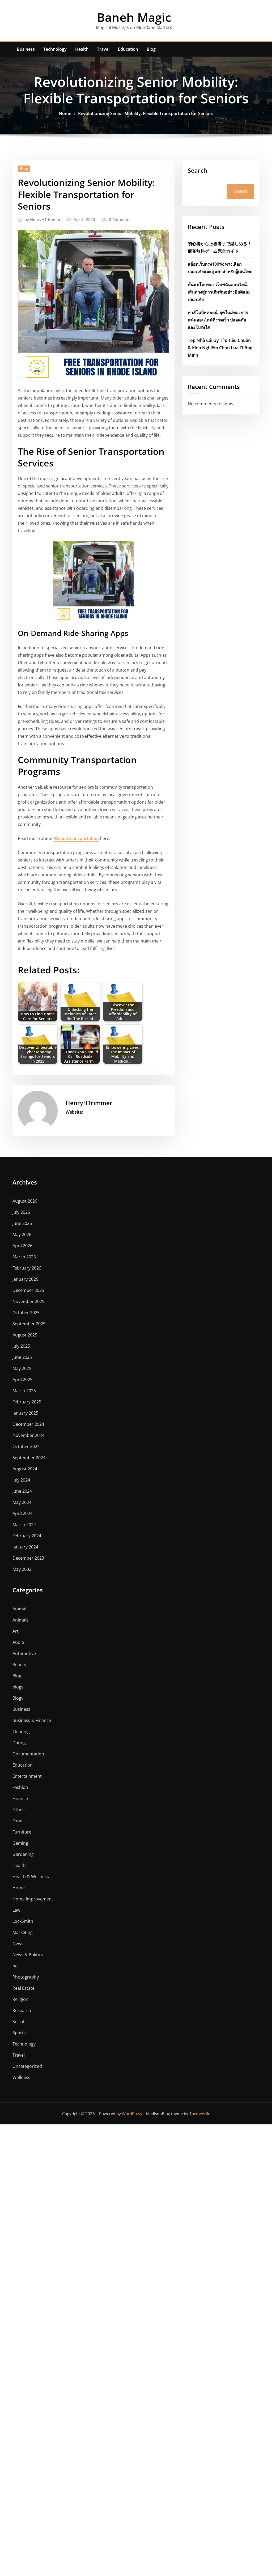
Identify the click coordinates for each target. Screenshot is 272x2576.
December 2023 (28, 1558)
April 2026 (22, 1246)
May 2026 (22, 1234)
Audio (18, 1642)
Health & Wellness (31, 1877)
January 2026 (25, 1279)
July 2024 (21, 1480)
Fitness (20, 1810)
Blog (151, 49)
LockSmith (23, 1921)
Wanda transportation (76, 838)
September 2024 (29, 1458)
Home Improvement (33, 1899)
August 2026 (25, 1201)
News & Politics (28, 1955)
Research (22, 2010)
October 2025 (26, 1313)
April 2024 (22, 1513)
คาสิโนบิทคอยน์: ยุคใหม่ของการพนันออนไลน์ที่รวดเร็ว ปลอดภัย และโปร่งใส (218, 320)
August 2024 (25, 1469)
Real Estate (24, 1988)
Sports (19, 2033)
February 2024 (27, 1536)
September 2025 (29, 1324)
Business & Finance (32, 1720)
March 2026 (24, 1257)
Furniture (22, 1832)
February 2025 (27, 1402)
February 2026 (27, 1268)
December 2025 (28, 1290)
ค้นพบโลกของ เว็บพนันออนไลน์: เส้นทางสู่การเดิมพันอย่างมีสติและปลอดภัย (219, 292)
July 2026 (21, 1212)
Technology (55, 49)
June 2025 (22, 1357)
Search (197, 170)
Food (18, 1821)
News (18, 1943)
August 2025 (25, 1335)
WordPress (132, 2114)
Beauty (19, 1665)
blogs (18, 1687)
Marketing (23, 1932)
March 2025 (24, 1391)
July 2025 (21, 1346)
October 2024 (26, 1446)
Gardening (23, 1854)
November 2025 (28, 1301)
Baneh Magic (134, 17)
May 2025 (22, 1368)
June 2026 (22, 1223)
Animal (19, 1609)
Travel (103, 49)
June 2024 (22, 1491)
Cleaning (21, 1732)
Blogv (18, 1698)
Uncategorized (27, 2066)
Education (128, 49)
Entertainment (27, 1776)
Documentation (28, 1754)
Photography (26, 1977)
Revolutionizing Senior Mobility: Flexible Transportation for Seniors (146, 113)
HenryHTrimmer (42, 219)
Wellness (21, 2077)
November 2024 (28, 1435)
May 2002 (22, 1569)
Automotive (24, 1653)
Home (65, 113)
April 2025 (22, 1380)
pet (16, 1966)
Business (26, 49)
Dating (19, 1743)
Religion (20, 1999)
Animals (20, 1620)
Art (16, 1631)
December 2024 (28, 1424)
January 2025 (25, 1413)
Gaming (20, 1843)
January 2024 (25, 1547)
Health (82, 49)
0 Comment (120, 219)
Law (16, 1910)
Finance (20, 1798)
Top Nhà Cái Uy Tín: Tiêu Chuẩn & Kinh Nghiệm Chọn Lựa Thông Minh (220, 348)
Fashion (20, 1787)
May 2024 (22, 1502)
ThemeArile (200, 2114)
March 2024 (24, 1525)
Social (18, 2022)
